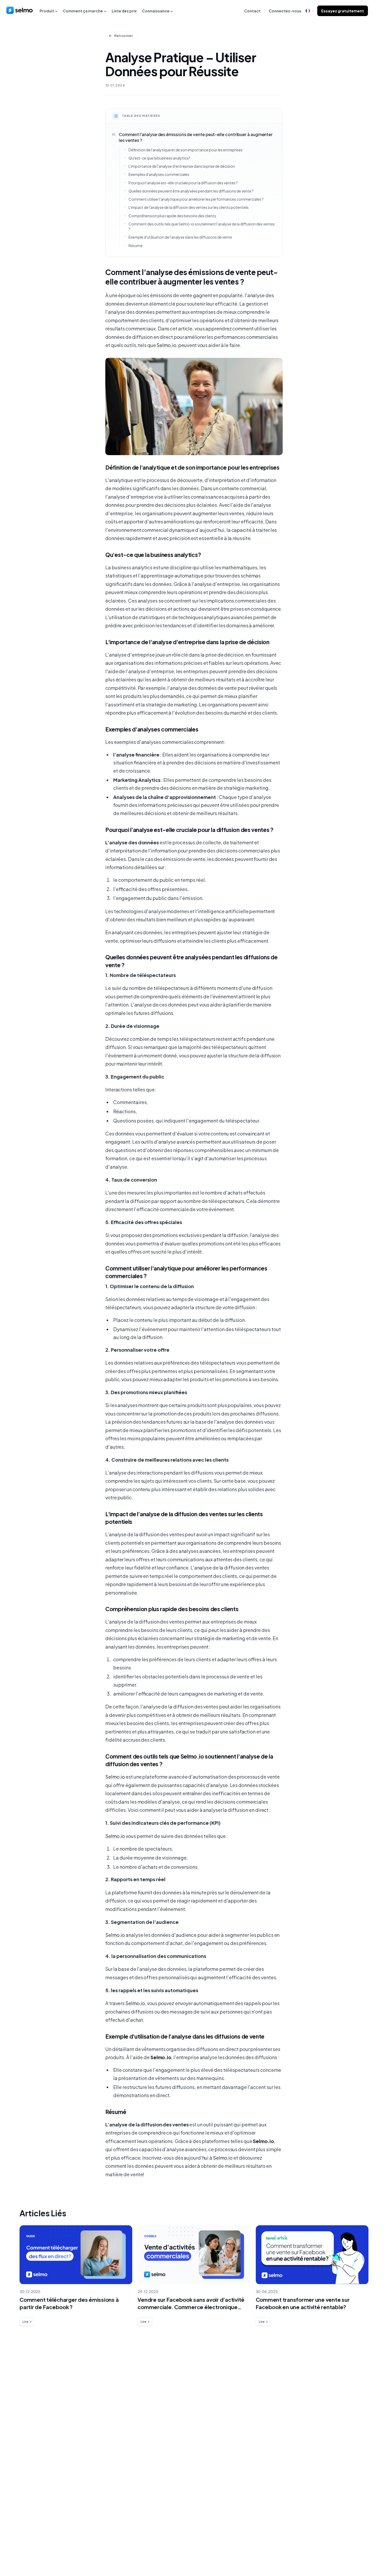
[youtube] (372, 2549)
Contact (252, 11)
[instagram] (362, 2549)
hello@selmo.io (350, 2390)
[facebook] (340, 2549)
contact (30, 2499)
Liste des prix (124, 11)
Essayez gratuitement (343, 11)
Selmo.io (166, 345)
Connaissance (156, 11)
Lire (25, 2322)
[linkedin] (351, 2549)
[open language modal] (309, 11)
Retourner (124, 36)
